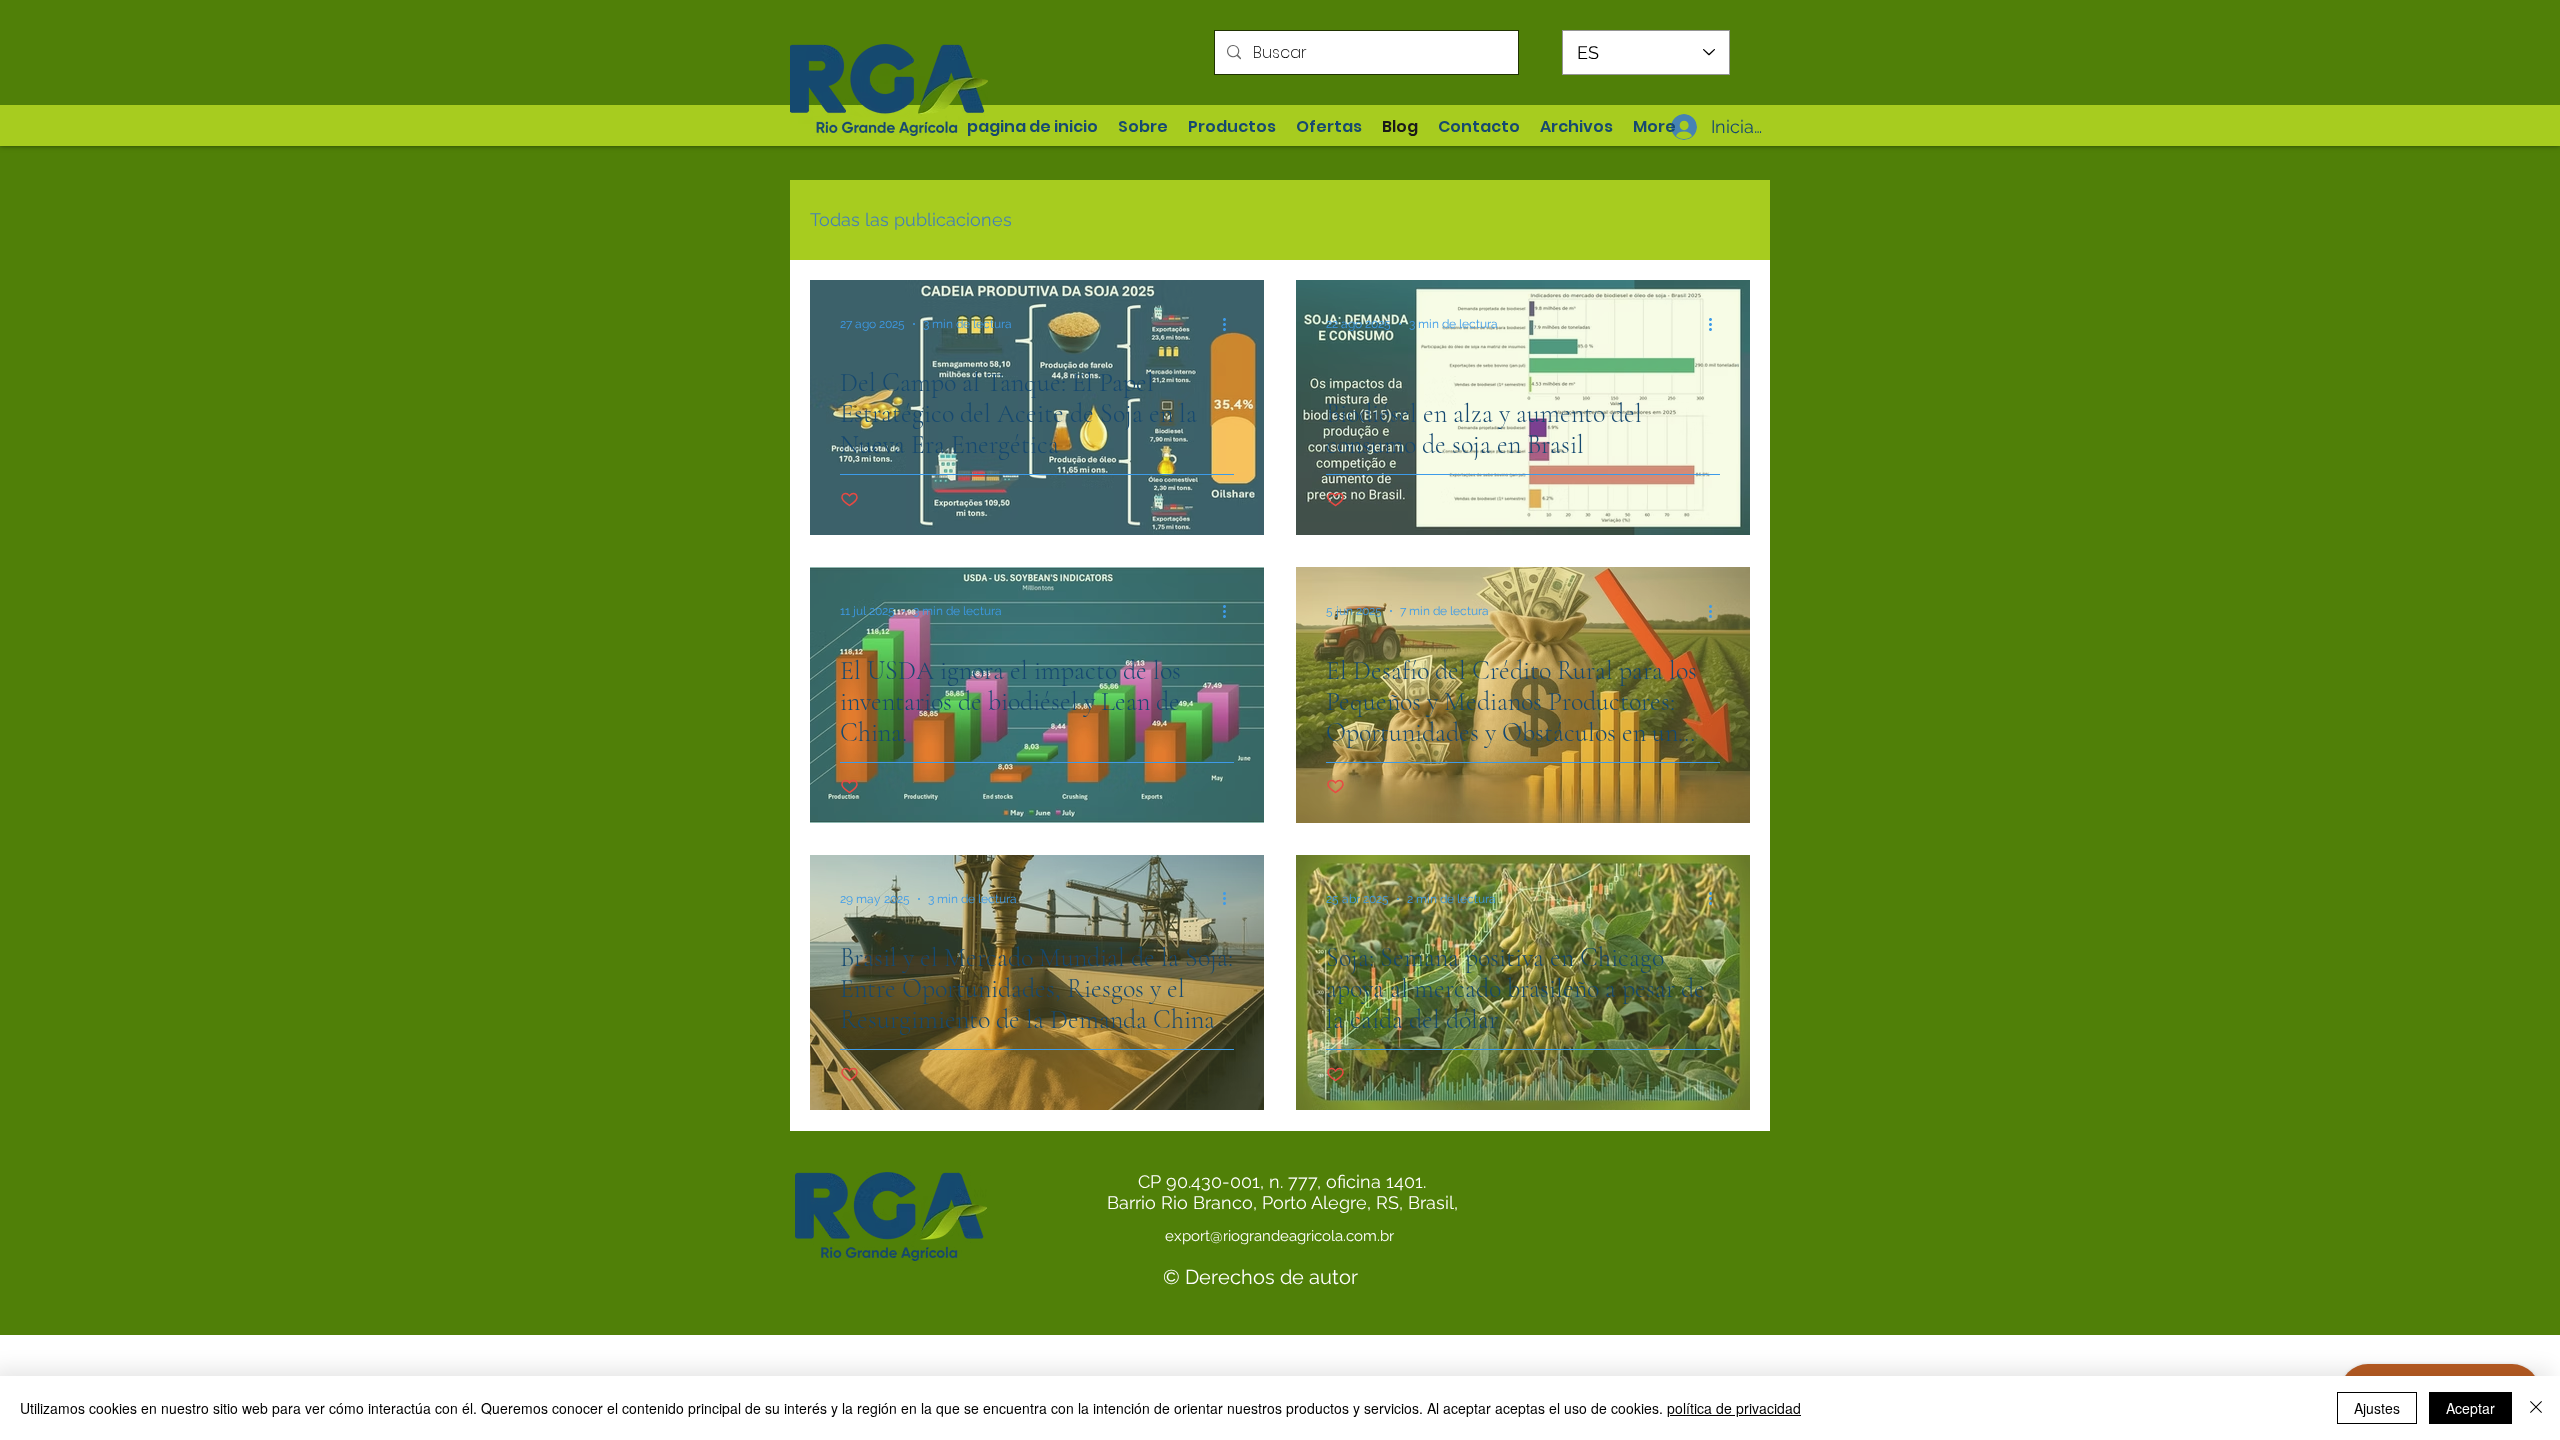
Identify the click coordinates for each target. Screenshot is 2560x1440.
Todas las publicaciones (911, 219)
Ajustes (2377, 1408)
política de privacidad (1734, 1408)
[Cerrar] (2536, 1408)
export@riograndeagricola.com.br (1279, 1236)
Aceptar (2470, 1408)
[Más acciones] (1231, 324)
